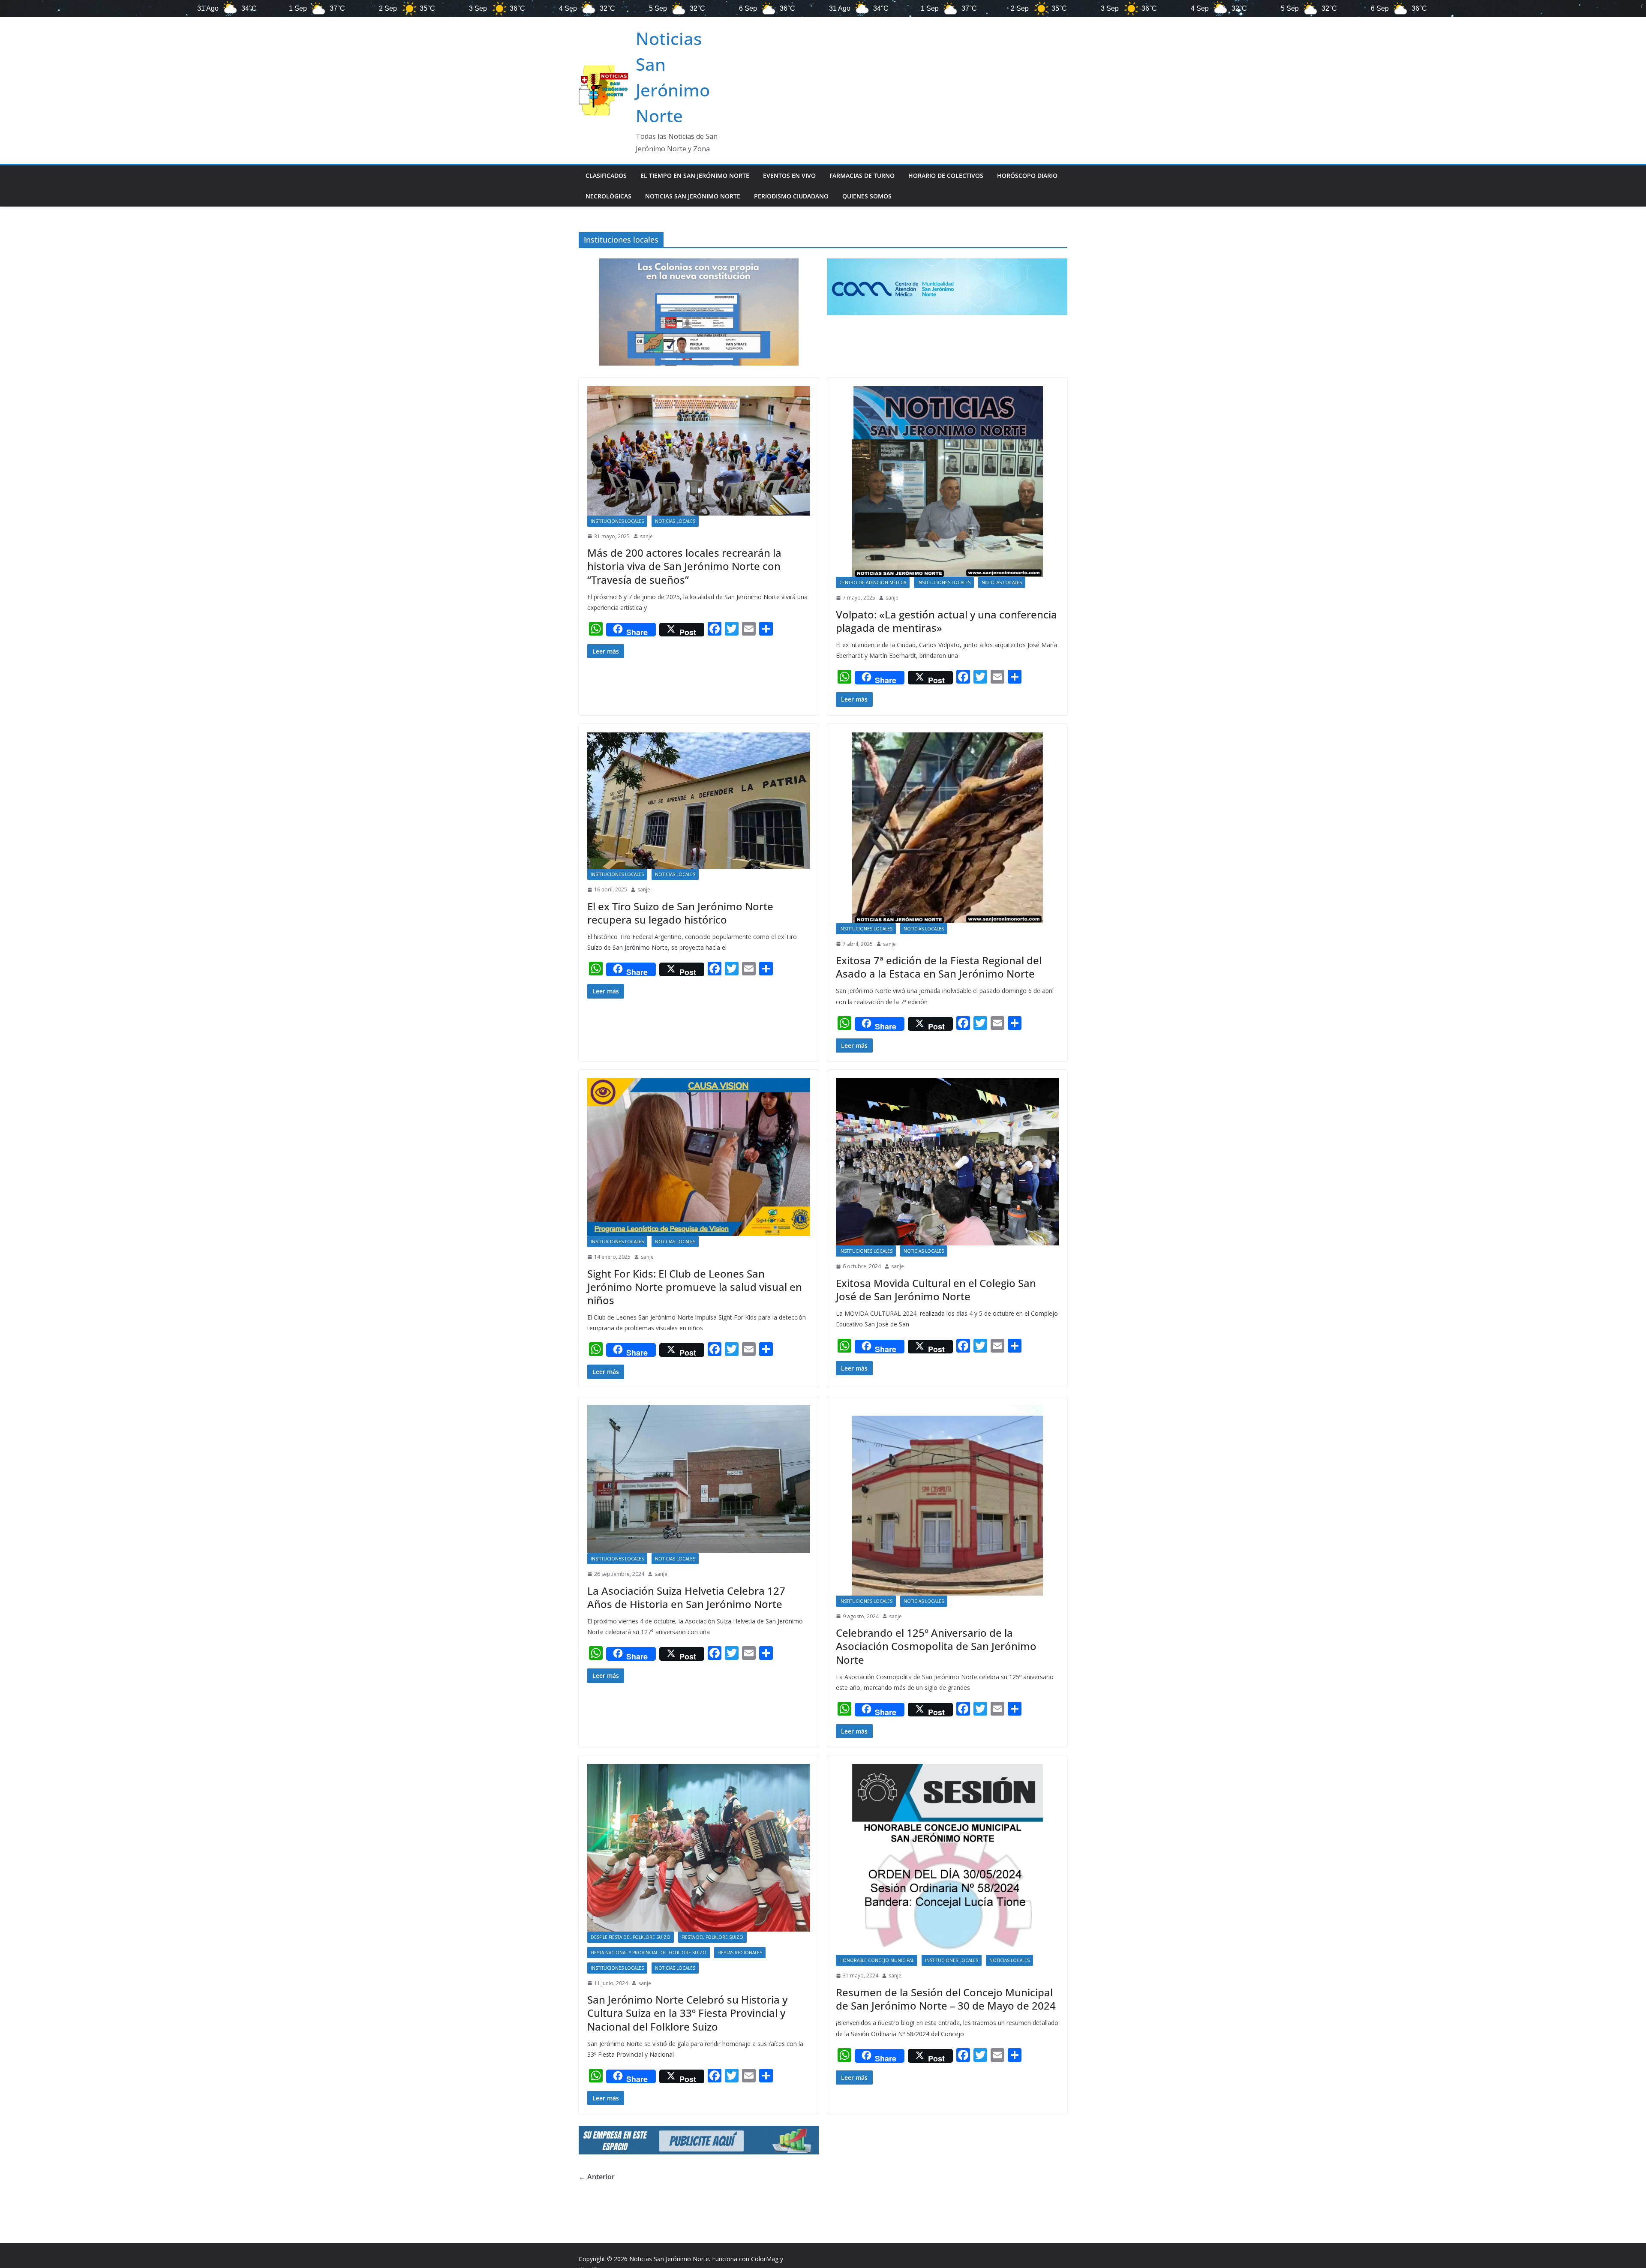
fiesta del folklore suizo (712, 1937)
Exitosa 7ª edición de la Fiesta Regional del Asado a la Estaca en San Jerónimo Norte (939, 967)
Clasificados (606, 175)
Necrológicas (608, 196)
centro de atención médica (873, 582)
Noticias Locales (675, 521)
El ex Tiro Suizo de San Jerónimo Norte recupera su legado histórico (680, 913)
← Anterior (597, 2177)
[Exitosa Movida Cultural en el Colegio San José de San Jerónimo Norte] (947, 1162)
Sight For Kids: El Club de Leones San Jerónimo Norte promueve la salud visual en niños (695, 1287)
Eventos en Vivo (789, 175)
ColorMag (765, 2259)
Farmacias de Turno (862, 175)
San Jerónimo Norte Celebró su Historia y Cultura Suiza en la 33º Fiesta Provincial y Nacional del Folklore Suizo (687, 2013)
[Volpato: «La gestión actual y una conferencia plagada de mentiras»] (947, 481)
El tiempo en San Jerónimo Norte (695, 175)
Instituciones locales (617, 521)
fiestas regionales (740, 1953)
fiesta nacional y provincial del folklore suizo (649, 1953)
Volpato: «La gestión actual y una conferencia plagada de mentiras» (946, 621)
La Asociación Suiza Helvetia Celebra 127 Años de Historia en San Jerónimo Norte (686, 1597)
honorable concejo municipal (877, 1960)
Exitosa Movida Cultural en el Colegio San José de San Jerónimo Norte (936, 1290)
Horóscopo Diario (1027, 175)
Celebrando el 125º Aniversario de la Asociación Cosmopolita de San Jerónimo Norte (936, 1646)
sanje (646, 536)
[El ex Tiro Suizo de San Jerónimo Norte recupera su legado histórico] (699, 801)
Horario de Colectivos (946, 175)
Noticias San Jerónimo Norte (693, 196)
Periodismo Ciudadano (791, 196)
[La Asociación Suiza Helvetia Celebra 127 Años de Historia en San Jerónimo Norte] (699, 1479)
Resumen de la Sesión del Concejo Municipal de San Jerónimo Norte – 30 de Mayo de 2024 (946, 1999)
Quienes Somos (867, 196)
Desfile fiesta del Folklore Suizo (631, 1937)
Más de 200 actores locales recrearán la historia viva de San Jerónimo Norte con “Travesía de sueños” (684, 566)
